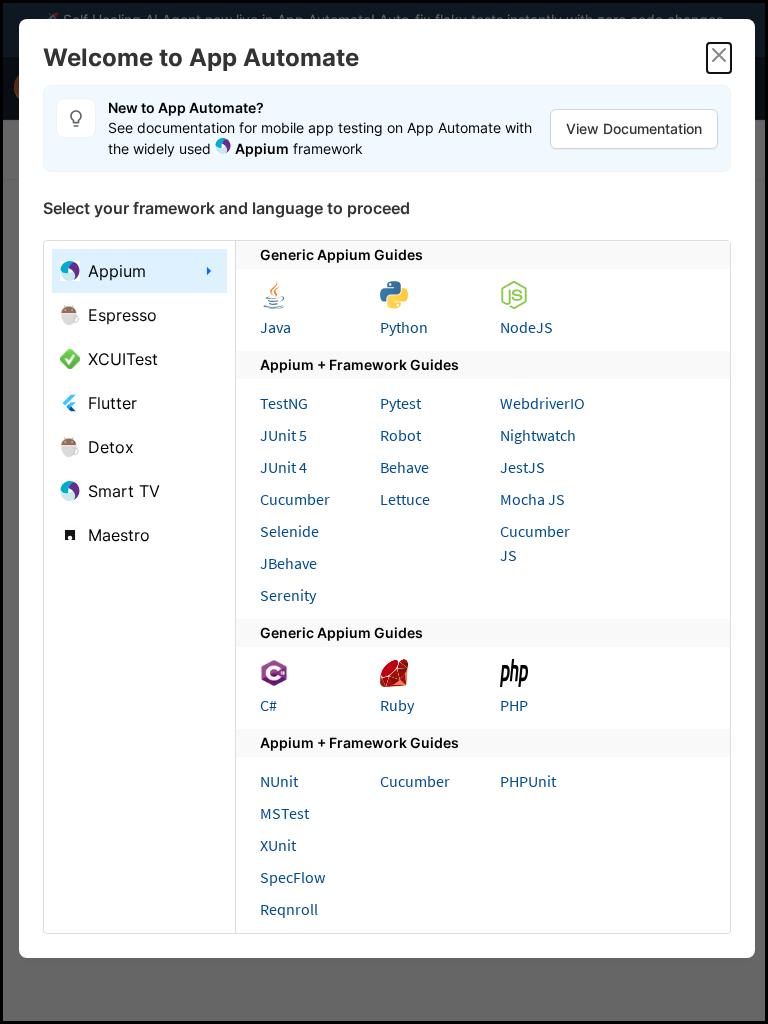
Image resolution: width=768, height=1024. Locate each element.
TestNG (284, 403)
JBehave (288, 563)
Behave (404, 467)
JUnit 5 (283, 435)
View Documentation (634, 128)
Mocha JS (532, 499)
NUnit (279, 781)
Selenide (289, 531)
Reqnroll (289, 909)
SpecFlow (292, 877)
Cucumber (295, 499)
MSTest (284, 813)
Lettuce (405, 499)
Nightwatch (538, 435)
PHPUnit (528, 781)
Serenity (288, 595)
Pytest (400, 403)
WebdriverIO (542, 403)
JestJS (522, 467)
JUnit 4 (283, 467)
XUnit (278, 845)
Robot (400, 435)
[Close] (719, 58)
